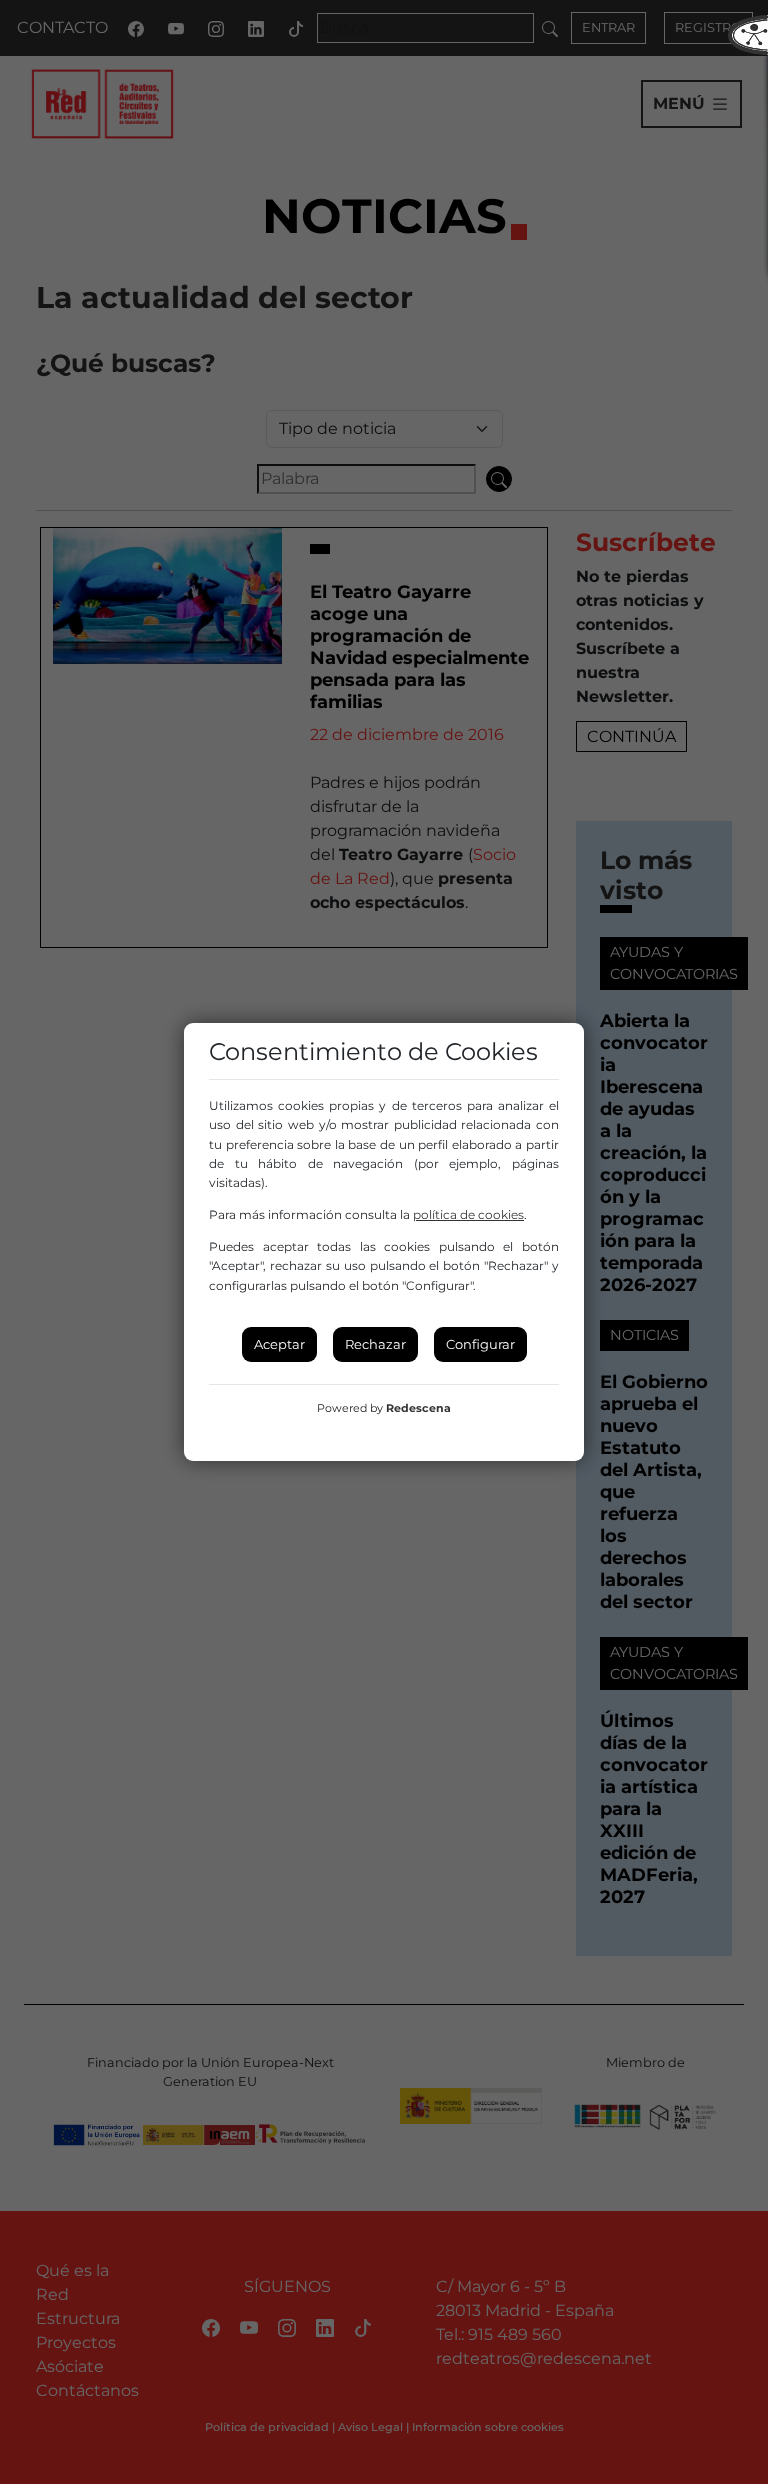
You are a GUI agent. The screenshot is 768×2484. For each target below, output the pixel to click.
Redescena (418, 1408)
